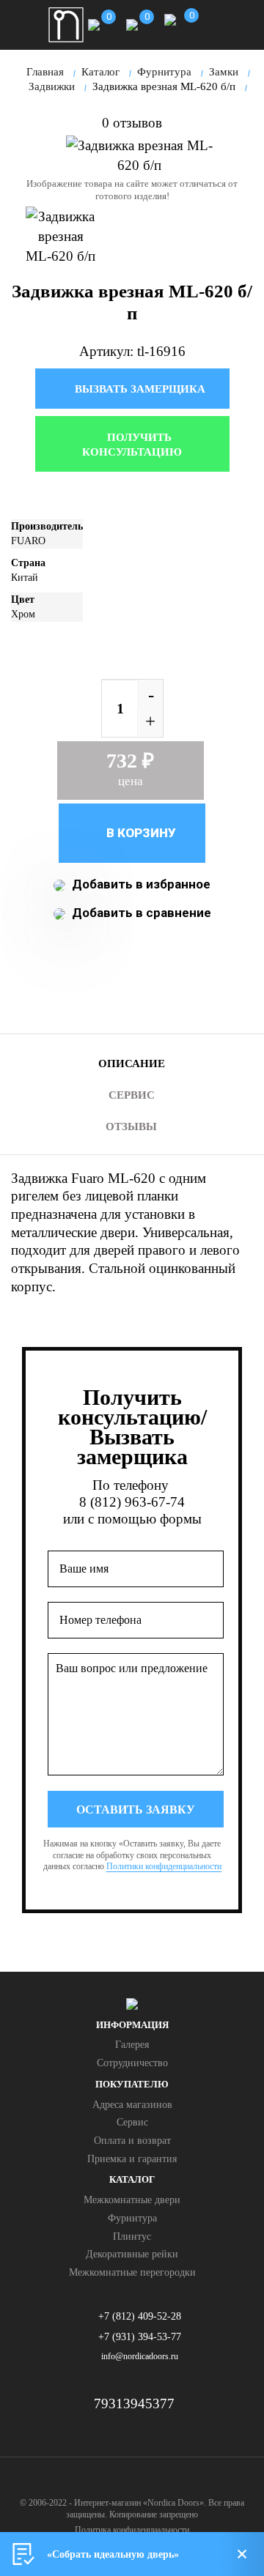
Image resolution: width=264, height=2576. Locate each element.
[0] (94, 23)
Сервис (132, 1095)
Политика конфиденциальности (132, 2530)
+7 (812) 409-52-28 (140, 2316)
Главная (45, 72)
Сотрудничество (132, 2063)
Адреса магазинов (132, 2105)
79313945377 (134, 2404)
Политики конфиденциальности (164, 1866)
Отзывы (131, 1126)
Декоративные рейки (132, 2254)
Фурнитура (132, 2218)
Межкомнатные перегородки (132, 2272)
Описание (132, 1064)
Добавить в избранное (140, 884)
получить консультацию (132, 445)
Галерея (132, 2045)
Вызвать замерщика (139, 389)
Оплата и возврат (132, 2141)
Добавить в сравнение (140, 913)
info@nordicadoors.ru (140, 2356)
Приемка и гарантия (132, 2159)
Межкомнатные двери (132, 2200)
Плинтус (132, 2237)
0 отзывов (132, 123)
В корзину (140, 833)
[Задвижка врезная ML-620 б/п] (139, 155)
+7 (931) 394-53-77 (140, 2337)
